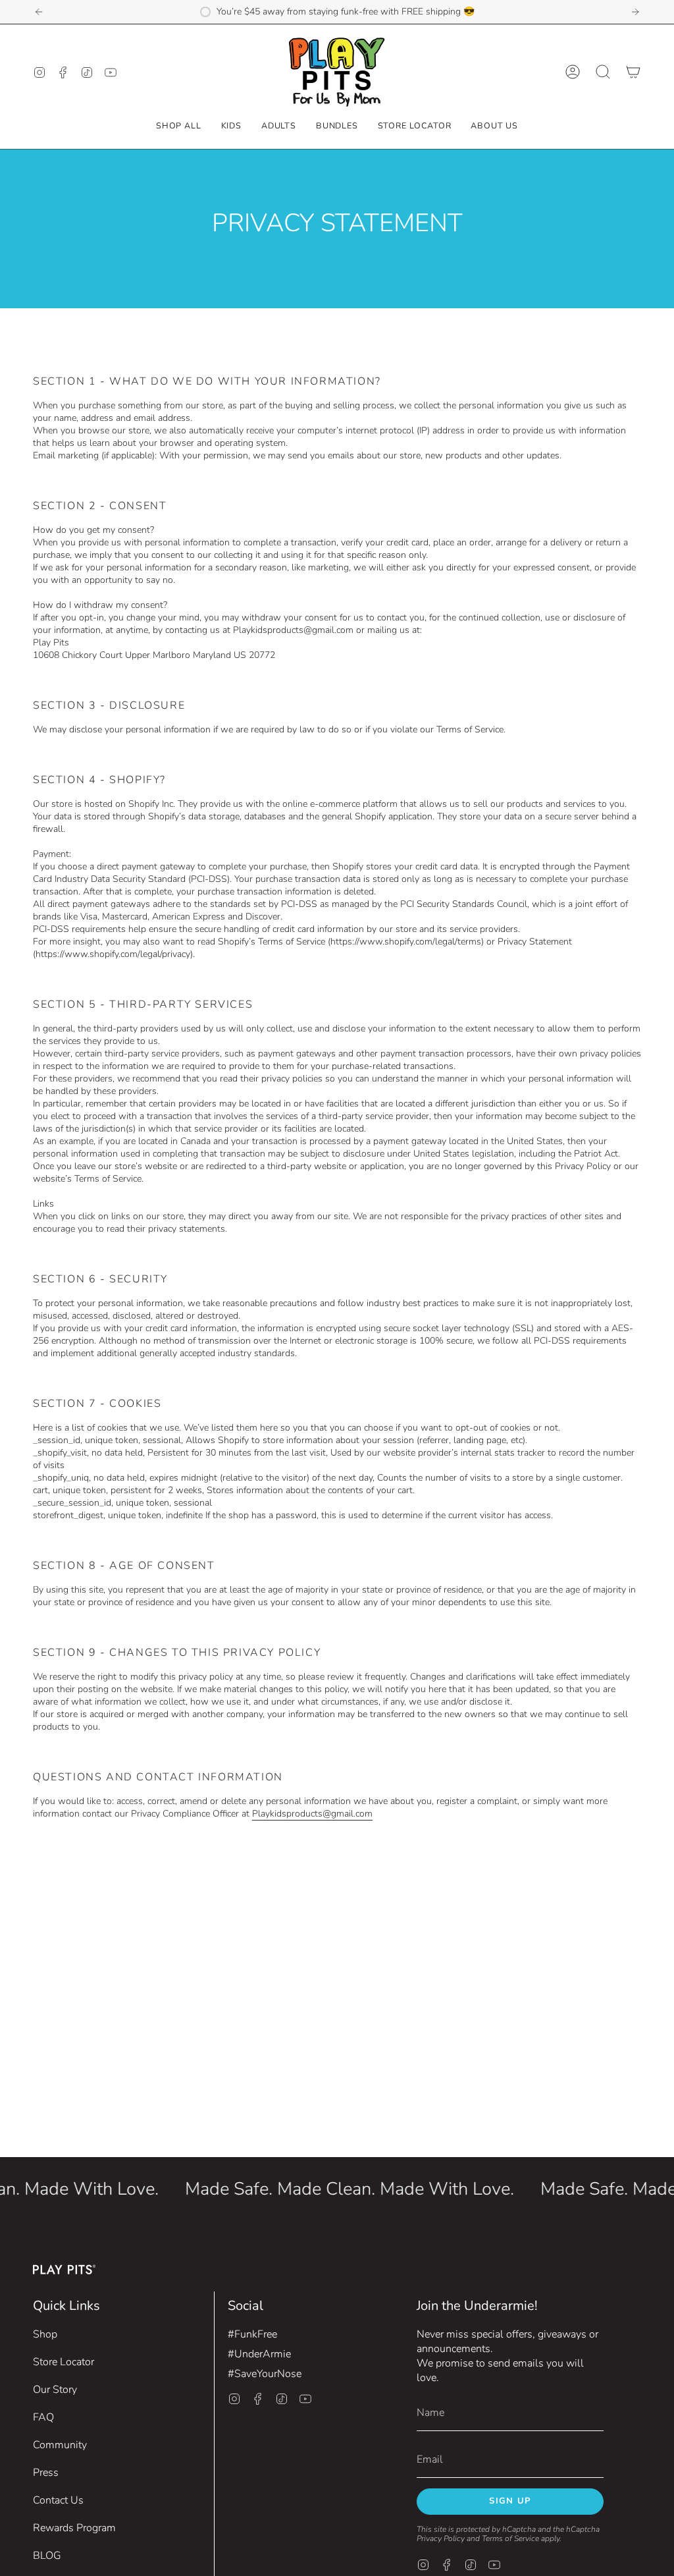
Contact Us (58, 2500)
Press (46, 2473)
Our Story (55, 2390)
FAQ (43, 2417)
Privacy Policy (441, 2538)
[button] (231, 125)
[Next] (635, 12)
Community (60, 2445)
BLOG (47, 2556)
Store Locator (64, 2362)
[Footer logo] (64, 2269)
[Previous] (39, 12)
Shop (45, 2334)
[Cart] (633, 72)
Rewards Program (74, 2528)
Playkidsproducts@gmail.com (312, 1814)
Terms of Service (510, 2538)
